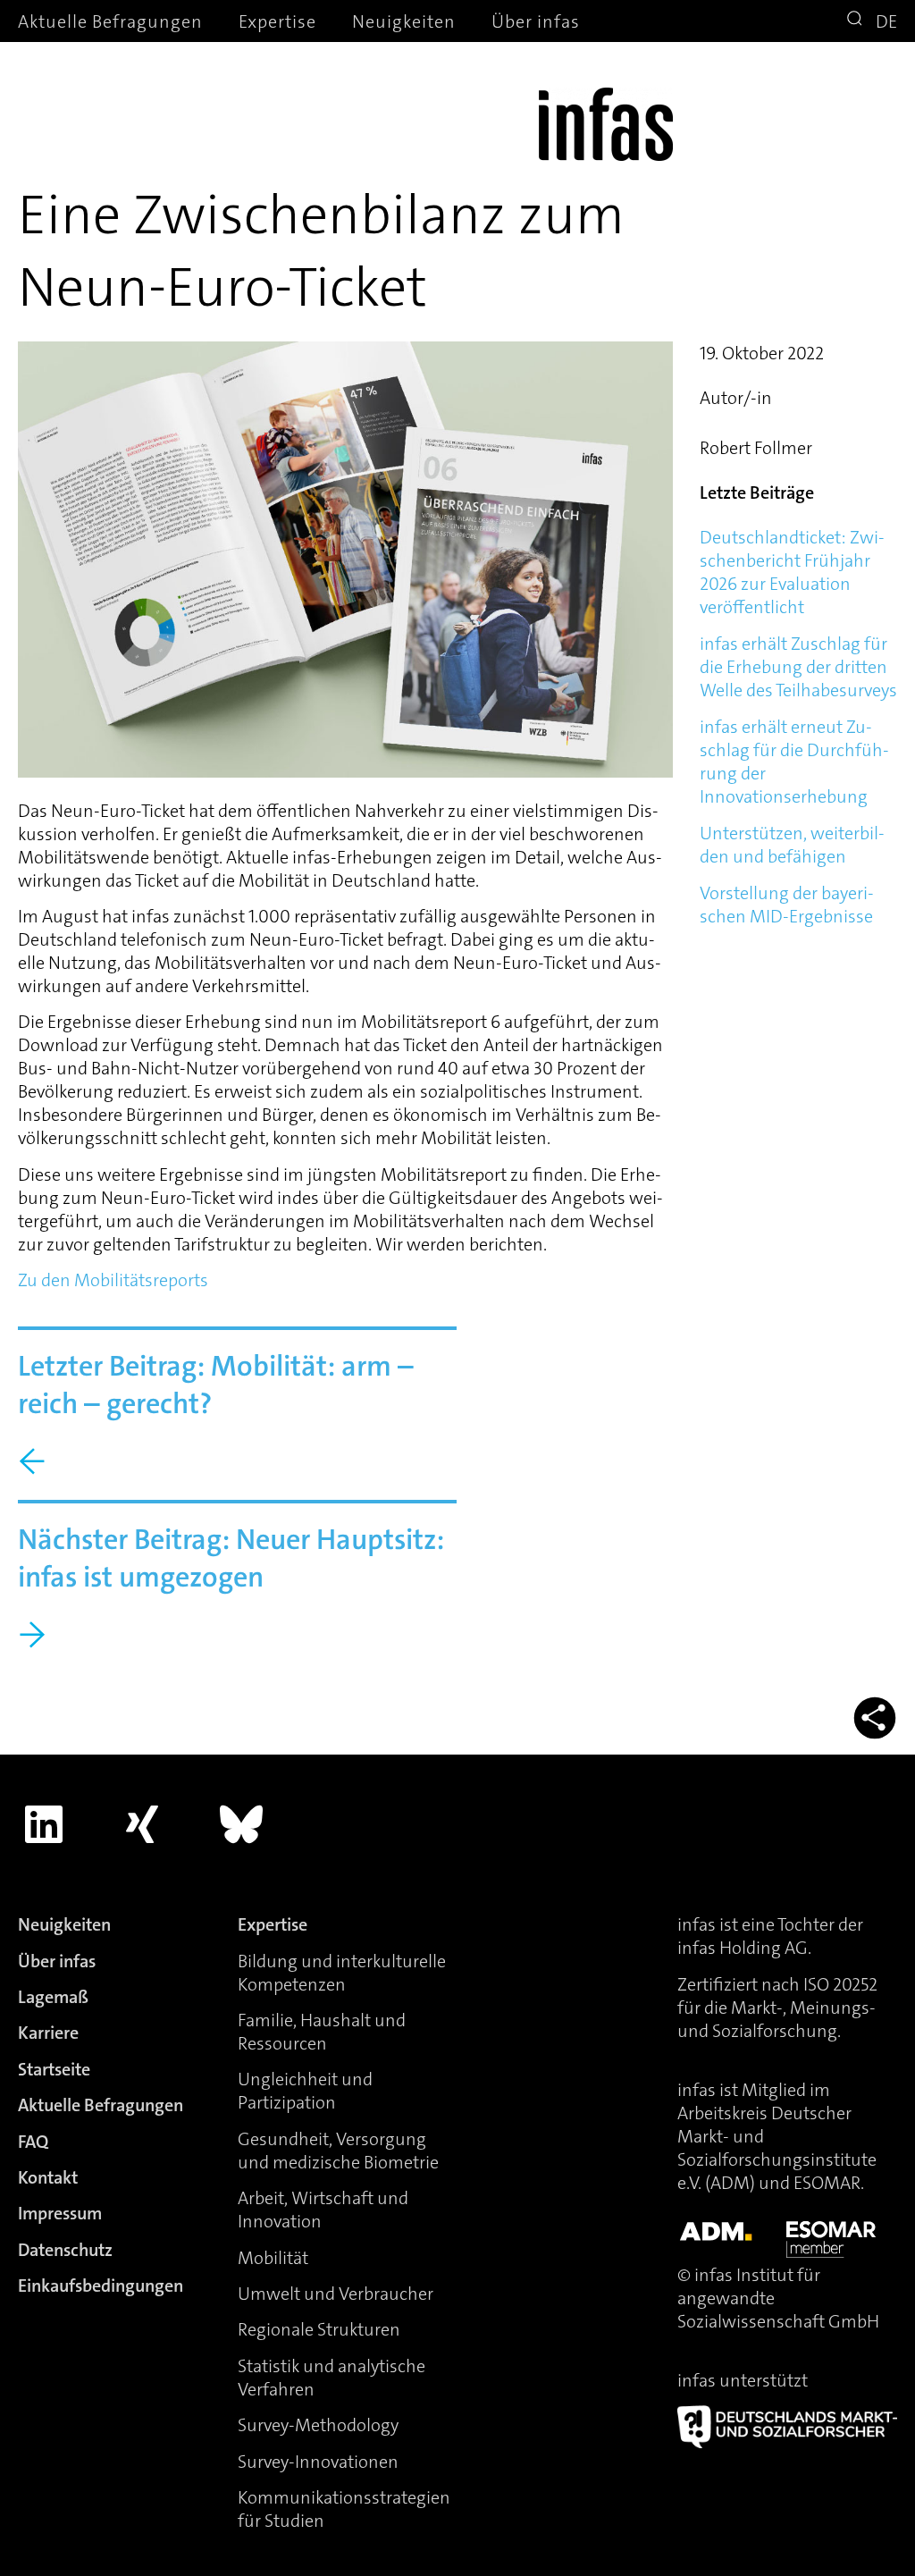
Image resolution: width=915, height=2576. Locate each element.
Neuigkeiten (404, 21)
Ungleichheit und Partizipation (305, 2091)
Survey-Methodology (318, 2425)
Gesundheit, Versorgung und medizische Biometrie (338, 2151)
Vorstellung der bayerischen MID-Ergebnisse (787, 905)
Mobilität (273, 2258)
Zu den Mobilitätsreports (113, 1280)
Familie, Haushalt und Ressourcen (322, 2032)
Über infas (536, 21)
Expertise (277, 21)
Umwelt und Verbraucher (336, 2294)
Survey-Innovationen (318, 2462)
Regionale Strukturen (319, 2329)
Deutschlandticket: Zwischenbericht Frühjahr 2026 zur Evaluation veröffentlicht (792, 572)
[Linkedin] (44, 1825)
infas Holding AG (743, 1948)
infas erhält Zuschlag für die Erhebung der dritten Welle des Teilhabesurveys (798, 667)
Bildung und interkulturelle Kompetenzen (342, 1973)
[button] (857, 21)
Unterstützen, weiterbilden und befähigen (792, 845)
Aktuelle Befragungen (110, 21)
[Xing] (143, 1825)
